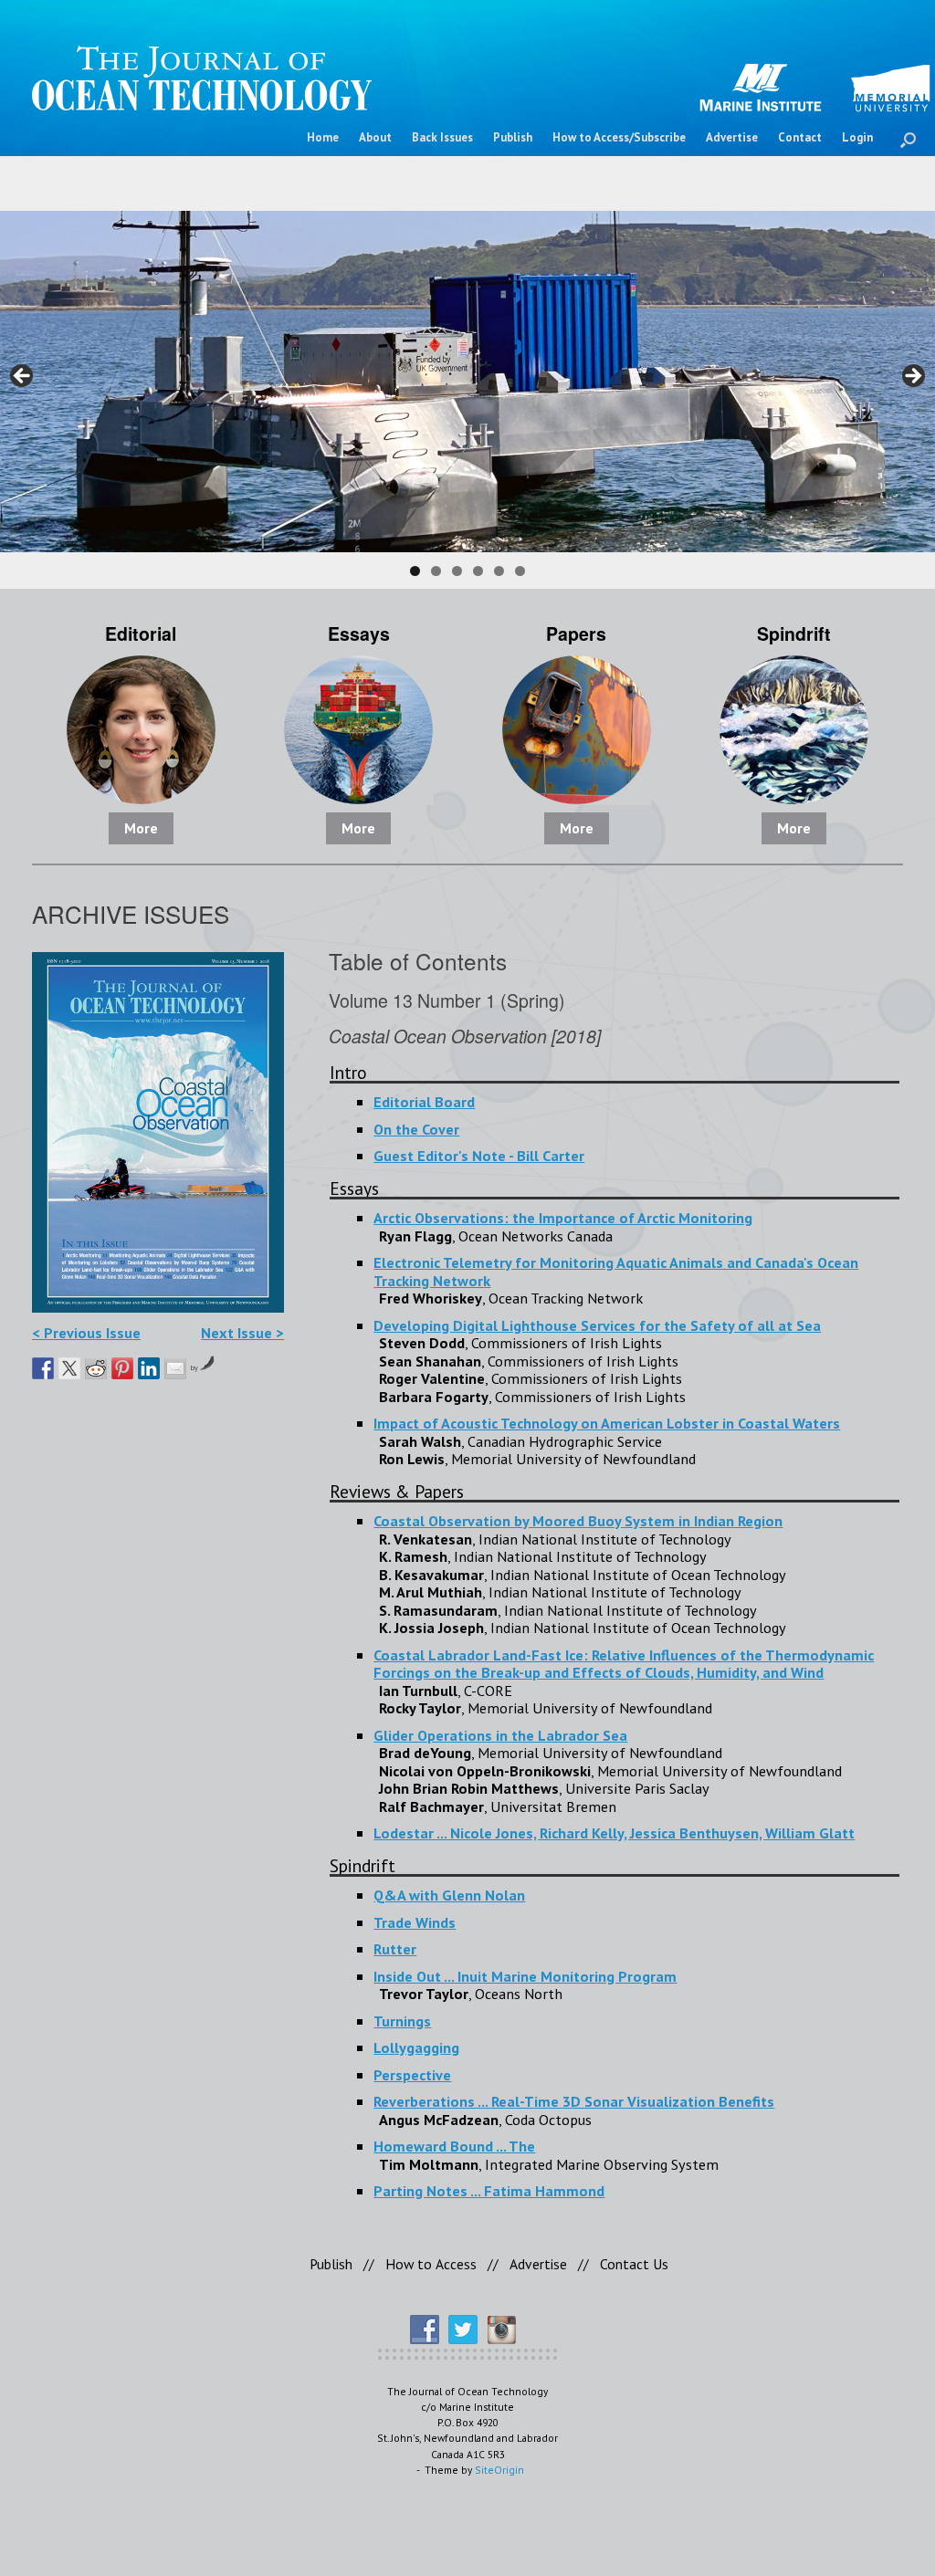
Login (857, 137)
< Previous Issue (86, 1332)
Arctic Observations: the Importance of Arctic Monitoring (563, 1217)
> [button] (912, 377)
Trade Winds (415, 1922)
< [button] (23, 377)
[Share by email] (175, 1368)
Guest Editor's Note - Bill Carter (479, 1155)
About (375, 137)
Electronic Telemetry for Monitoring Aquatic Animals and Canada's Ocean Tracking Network (616, 1271)
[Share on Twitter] (69, 1368)
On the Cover (416, 1129)
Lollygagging (416, 2047)
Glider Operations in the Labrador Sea (500, 1735)
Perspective (412, 2074)
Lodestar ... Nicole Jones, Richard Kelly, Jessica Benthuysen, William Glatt (614, 1833)
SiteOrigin (499, 2470)
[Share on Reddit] (96, 1368)
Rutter (395, 1948)
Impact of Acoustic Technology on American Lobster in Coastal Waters (607, 1423)
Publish (513, 137)
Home (323, 137)
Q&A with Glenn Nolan (449, 1895)
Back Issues (442, 137)
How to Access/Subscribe (619, 137)
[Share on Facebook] (43, 1368)
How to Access (431, 2264)
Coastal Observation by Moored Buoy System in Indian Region (578, 1520)
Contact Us (634, 2264)
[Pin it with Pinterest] (122, 1368)
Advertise (732, 137)
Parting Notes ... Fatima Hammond (489, 2190)
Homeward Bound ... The (454, 2146)
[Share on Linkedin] (149, 1368)
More (141, 828)
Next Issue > (242, 1332)
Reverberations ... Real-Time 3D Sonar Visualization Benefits (574, 2101)
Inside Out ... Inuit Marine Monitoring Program (525, 1976)
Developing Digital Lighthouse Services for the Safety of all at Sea (597, 1325)
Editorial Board (424, 1101)
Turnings (402, 2021)
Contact (800, 137)
